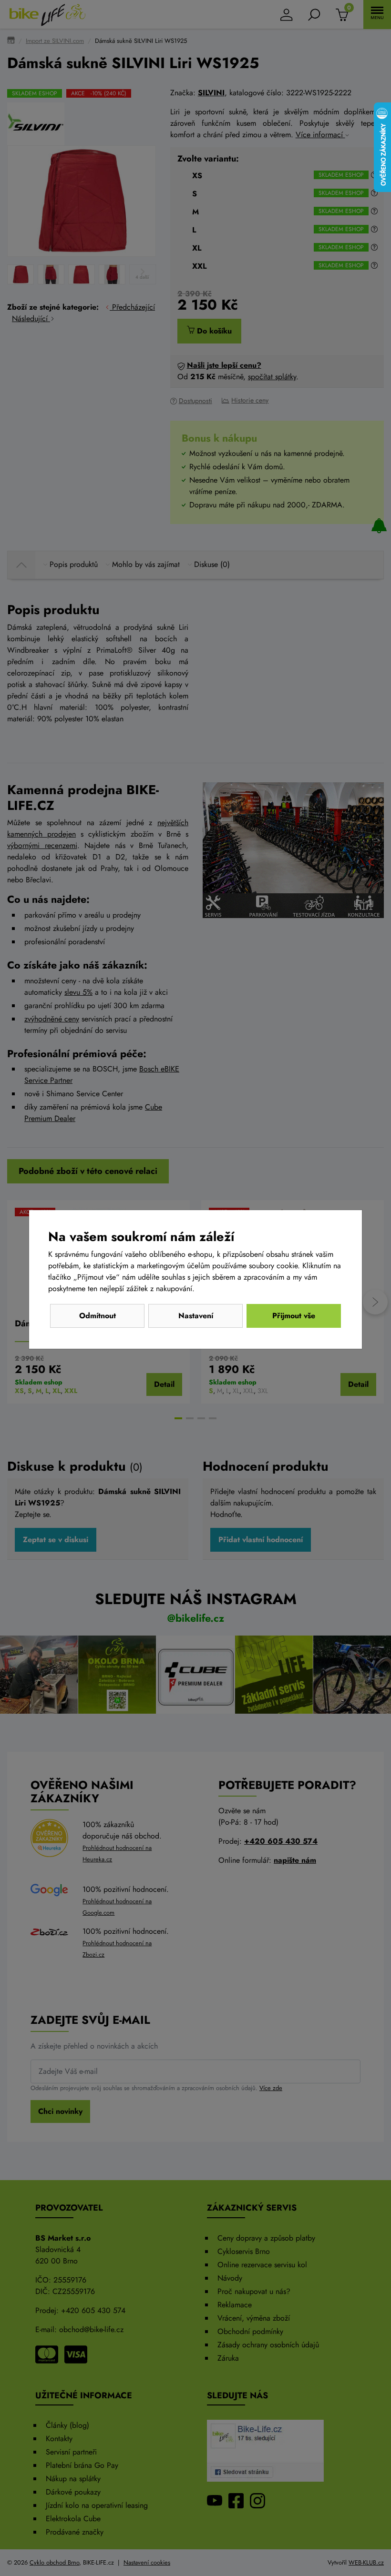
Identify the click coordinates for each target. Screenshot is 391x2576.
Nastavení (196, 1316)
